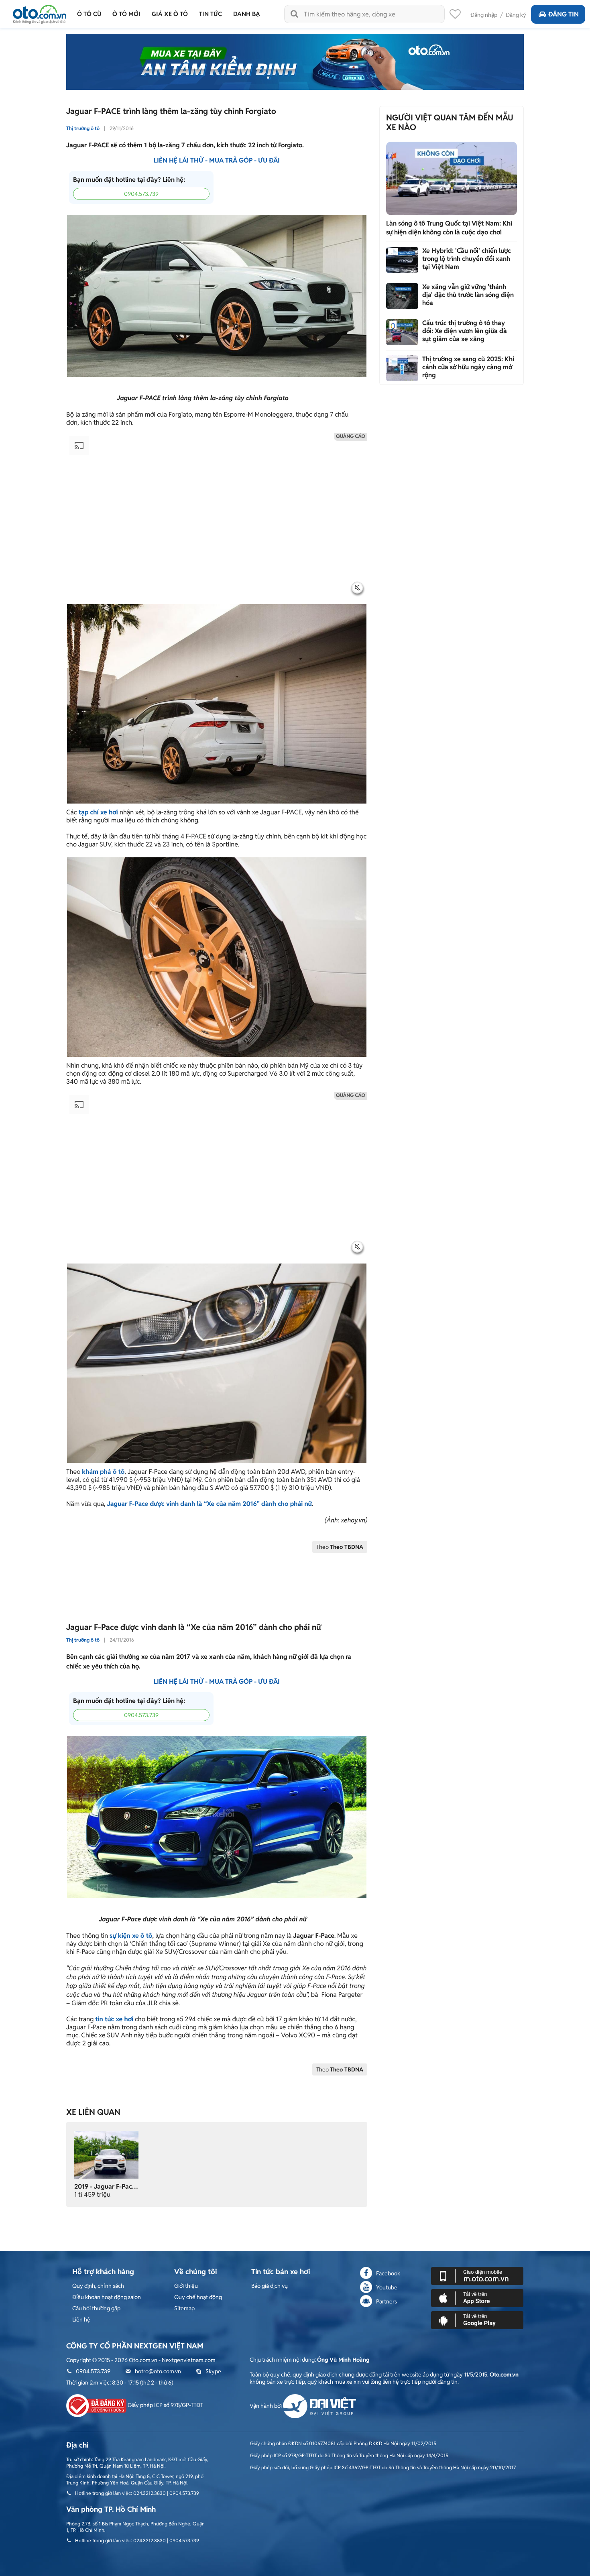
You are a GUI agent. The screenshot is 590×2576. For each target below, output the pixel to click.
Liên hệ (81, 2320)
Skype (213, 2371)
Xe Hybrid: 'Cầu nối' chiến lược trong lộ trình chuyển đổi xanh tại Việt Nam (467, 259)
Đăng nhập (484, 15)
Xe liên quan (93, 2112)
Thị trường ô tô (83, 128)
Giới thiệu (186, 2286)
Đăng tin (564, 14)
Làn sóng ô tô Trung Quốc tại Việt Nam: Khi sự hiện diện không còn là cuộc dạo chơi (449, 228)
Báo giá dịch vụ (270, 2286)
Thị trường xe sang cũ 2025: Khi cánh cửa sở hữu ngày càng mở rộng (468, 367)
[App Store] (477, 2298)
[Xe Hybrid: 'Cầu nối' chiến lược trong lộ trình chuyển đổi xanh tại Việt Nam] (402, 260)
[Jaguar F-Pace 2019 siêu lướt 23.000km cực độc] (106, 2154)
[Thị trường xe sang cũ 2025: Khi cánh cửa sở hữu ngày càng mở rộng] (402, 368)
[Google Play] (477, 2320)
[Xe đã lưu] (455, 16)
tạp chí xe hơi (98, 812)
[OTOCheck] (295, 62)
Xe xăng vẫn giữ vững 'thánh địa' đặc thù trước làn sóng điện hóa (468, 295)
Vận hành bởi (266, 2406)
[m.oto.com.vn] (477, 2276)
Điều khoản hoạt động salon (107, 2297)
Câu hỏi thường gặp (96, 2308)
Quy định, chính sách (98, 2286)
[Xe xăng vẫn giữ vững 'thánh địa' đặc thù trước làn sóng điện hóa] (402, 296)
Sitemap (184, 2308)
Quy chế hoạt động (198, 2297)
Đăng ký (516, 15)
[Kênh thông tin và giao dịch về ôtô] (40, 12)
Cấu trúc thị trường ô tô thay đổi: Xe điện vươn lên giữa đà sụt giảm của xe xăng (465, 331)
